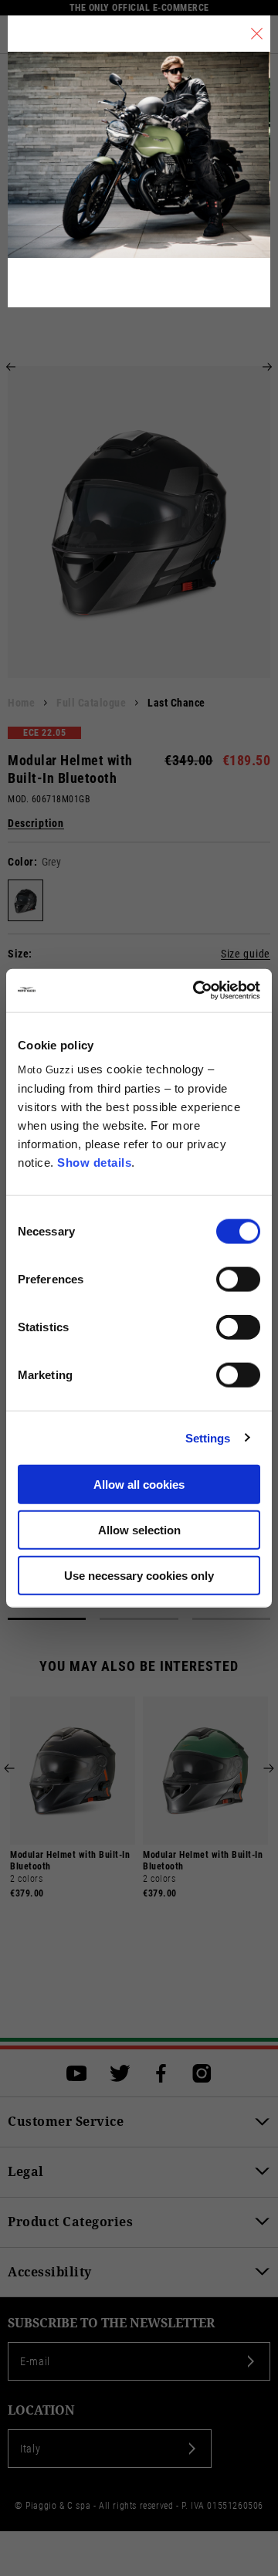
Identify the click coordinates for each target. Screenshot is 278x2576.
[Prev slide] (11, 367)
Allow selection (139, 1529)
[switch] (238, 1280)
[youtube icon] (77, 2073)
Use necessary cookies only (139, 1575)
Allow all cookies (139, 1485)
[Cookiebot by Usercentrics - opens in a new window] (196, 991)
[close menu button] (257, 34)
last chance (176, 703)
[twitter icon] (120, 2073)
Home (21, 703)
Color (21, 862)
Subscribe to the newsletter (111, 2323)
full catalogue (91, 703)
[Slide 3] (231, 1619)
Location (41, 2410)
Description (36, 824)
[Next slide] (267, 367)
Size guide (246, 954)
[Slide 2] (139, 1619)
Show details (94, 1163)
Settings (208, 1437)
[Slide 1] (47, 1619)
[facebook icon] (161, 2073)
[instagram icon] (202, 2073)
